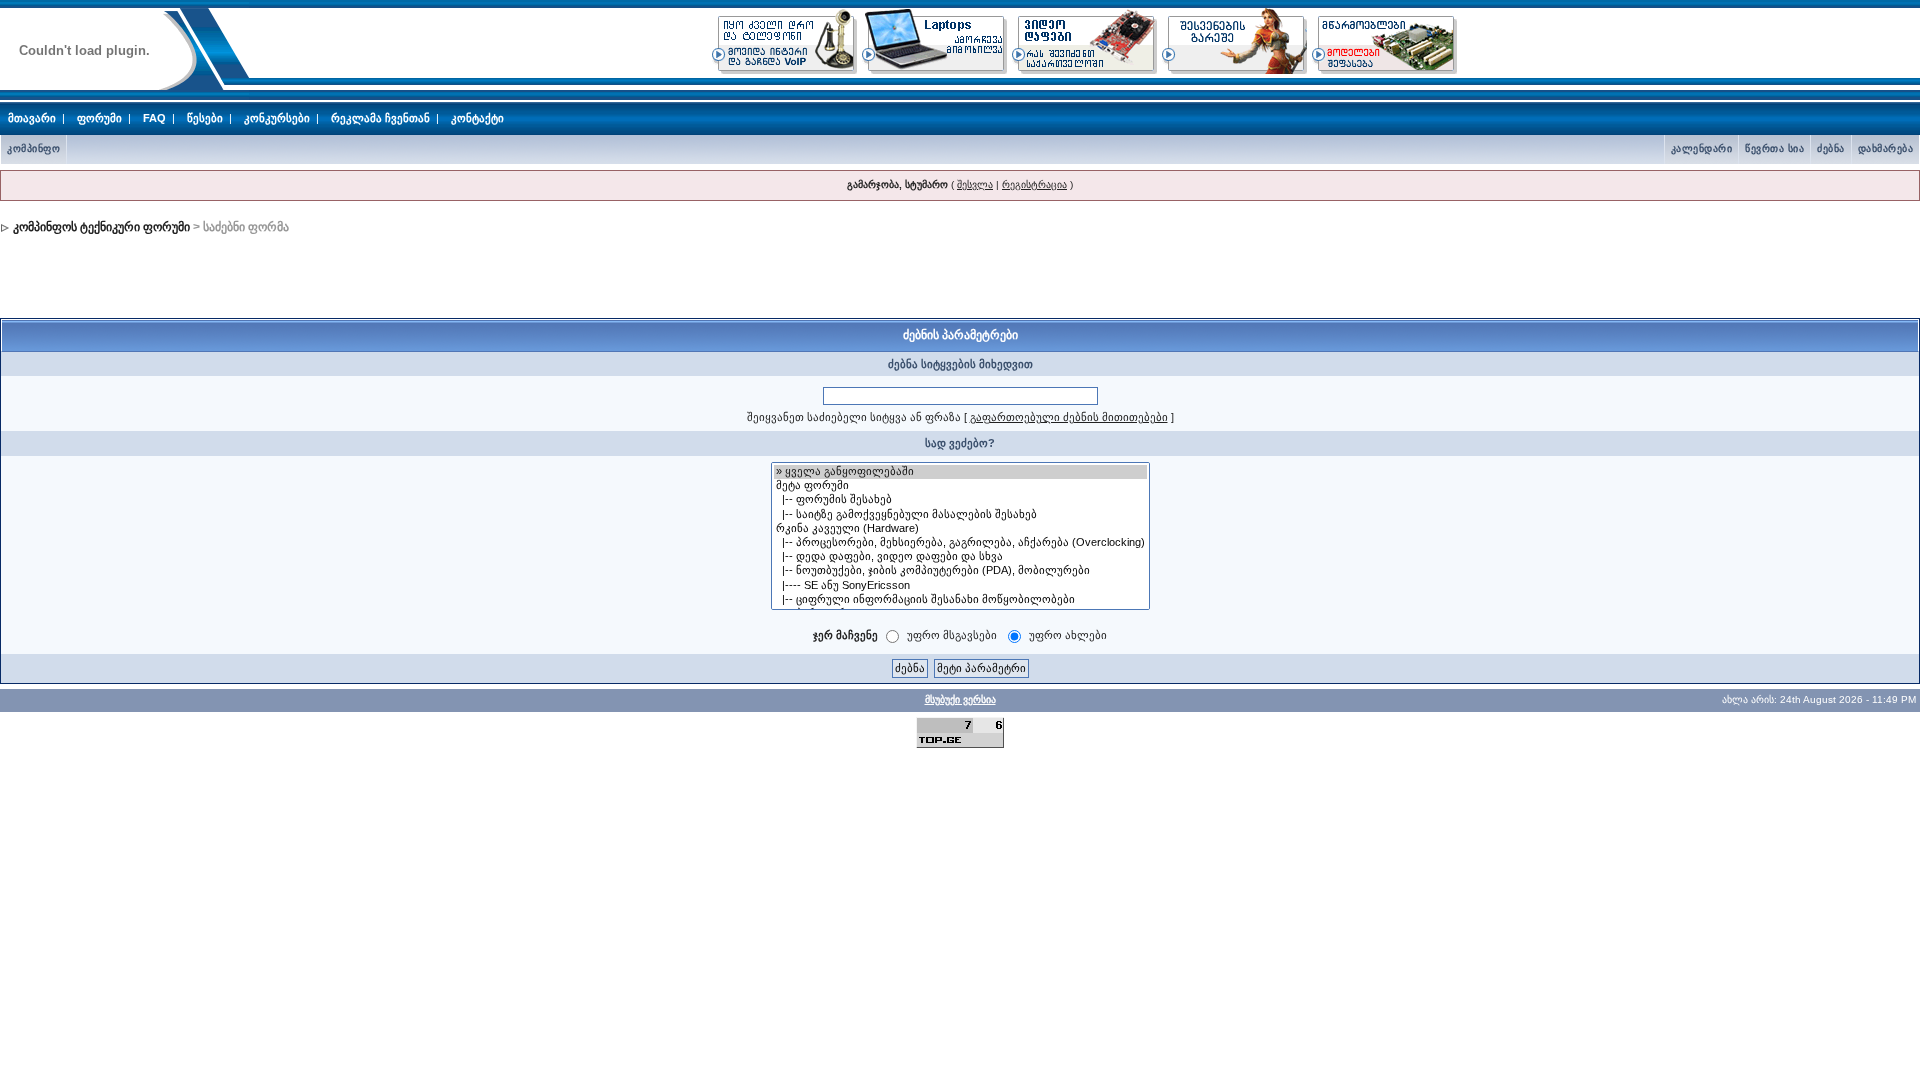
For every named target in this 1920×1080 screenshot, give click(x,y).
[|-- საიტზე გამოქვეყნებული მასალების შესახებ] (960, 515)
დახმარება (1886, 148)
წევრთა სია (1774, 148)
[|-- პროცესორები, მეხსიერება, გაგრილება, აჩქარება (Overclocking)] (960, 543)
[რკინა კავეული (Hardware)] (960, 529)
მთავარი (32, 118)
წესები (205, 118)
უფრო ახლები (1068, 635)
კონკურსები (277, 118)
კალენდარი (1702, 148)
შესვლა (975, 184)
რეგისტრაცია (1034, 184)
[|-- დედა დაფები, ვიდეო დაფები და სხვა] (960, 557)
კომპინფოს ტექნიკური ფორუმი (101, 227)
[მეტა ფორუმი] (960, 486)
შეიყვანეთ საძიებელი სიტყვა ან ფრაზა (854, 417)
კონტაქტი (477, 118)
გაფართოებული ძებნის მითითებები (1069, 417)
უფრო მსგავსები (952, 635)
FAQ (154, 118)
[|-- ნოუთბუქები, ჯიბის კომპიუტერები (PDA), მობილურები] (960, 571)
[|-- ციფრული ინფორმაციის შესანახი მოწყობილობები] (960, 600)
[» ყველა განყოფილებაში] (960, 472)
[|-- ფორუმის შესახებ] (960, 500)
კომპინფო (33, 148)
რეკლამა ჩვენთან (380, 118)
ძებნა (1831, 148)
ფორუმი (99, 118)
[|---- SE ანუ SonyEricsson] (960, 586)
